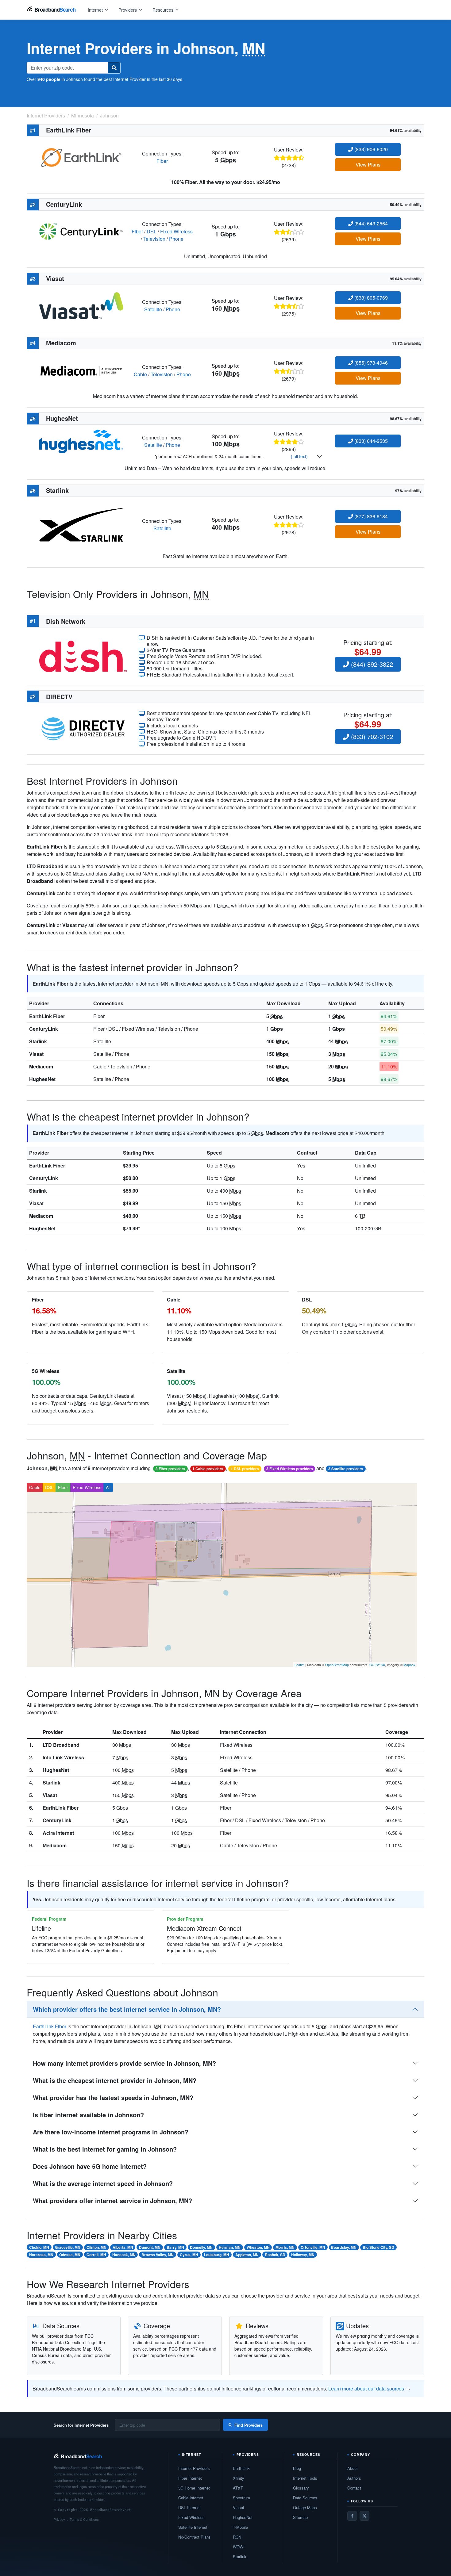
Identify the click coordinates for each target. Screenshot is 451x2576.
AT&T (238, 2488)
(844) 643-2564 (370, 223)
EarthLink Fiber (47, 1016)
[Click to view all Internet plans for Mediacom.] (81, 370)
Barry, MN (175, 2247)
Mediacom (41, 1066)
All (108, 1487)
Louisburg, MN (217, 2255)
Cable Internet (191, 2498)
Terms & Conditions (84, 2519)
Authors (354, 2478)
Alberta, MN (123, 2247)
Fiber (162, 161)
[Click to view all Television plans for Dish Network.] (83, 655)
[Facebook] (352, 2516)
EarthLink (241, 2468)
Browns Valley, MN (158, 2255)
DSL (152, 231)
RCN (237, 2537)
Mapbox (409, 1665)
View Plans (368, 165)
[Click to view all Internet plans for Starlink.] (81, 524)
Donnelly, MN (201, 2247)
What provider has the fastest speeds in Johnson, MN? (113, 2097)
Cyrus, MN (189, 2255)
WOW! (239, 2547)
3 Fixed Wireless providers (290, 1469)
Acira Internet (58, 1833)
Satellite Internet (193, 2527)
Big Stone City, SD (378, 2247)
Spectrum (241, 2498)
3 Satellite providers (346, 1469)
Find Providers (249, 2425)
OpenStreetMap (337, 1665)
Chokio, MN (39, 2247)
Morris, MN (285, 2247)
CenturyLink (44, 1029)
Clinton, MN (96, 2247)
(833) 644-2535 (370, 441)
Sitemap (300, 2517)
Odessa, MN (70, 2255)
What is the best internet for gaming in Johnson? (105, 2149)
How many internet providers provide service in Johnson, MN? (124, 2063)
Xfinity (239, 2478)
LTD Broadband (61, 1745)
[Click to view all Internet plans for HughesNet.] (81, 441)
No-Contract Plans (195, 2537)
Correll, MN (96, 2255)
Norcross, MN (41, 2255)
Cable (140, 374)
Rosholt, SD (275, 2255)
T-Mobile (240, 2527)
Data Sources (305, 2498)
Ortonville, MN (313, 2247)
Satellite (153, 309)
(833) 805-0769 (370, 298)
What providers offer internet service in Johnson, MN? (112, 2200)
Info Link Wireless (63, 1757)
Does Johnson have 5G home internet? (90, 2166)
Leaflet (299, 1665)
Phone (176, 239)
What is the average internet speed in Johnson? (103, 2183)
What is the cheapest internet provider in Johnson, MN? (115, 2080)
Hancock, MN (124, 2255)
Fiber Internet (190, 2478)
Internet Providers (194, 2468)
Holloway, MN (303, 2255)
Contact (354, 2488)
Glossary (301, 2488)
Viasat (36, 1054)
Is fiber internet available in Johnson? (88, 2115)
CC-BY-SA (377, 1665)
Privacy (59, 2519)
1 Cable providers (208, 1469)
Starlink (38, 1041)
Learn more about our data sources (366, 2388)
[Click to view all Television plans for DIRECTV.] (83, 728)
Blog (297, 2468)
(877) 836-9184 (370, 516)
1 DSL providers (245, 1469)
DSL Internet (189, 2507)
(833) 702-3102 (371, 736)
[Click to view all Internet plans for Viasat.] (81, 305)
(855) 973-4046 (370, 363)
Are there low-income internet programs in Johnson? (111, 2132)
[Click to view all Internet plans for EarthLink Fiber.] (81, 157)
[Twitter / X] (364, 2516)
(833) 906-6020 (370, 149)
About (353, 2468)
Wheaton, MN (258, 2247)
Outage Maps (305, 2507)
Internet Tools (305, 2478)
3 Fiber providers (170, 1469)
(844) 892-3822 (371, 664)
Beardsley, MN (344, 2247)
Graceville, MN (68, 2247)
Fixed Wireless (176, 231)
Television (154, 239)
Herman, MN (230, 2247)
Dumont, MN (150, 2247)
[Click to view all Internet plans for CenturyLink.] (81, 231)
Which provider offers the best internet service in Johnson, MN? (127, 2009)
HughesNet (42, 1079)
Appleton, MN (247, 2255)
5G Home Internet (194, 2488)
